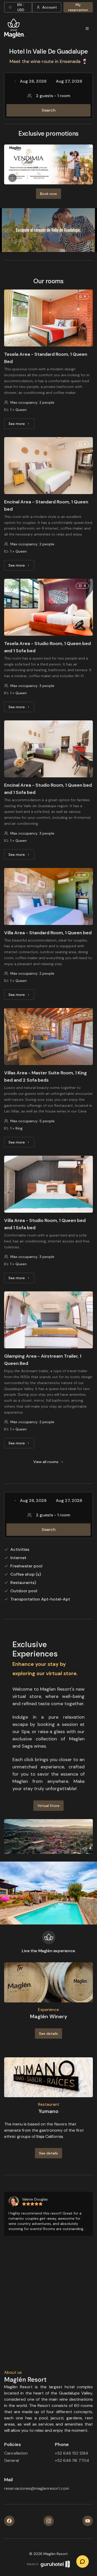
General (12, 2460)
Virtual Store (48, 1806)
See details (48, 2034)
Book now (48, 194)
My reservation (78, 7)
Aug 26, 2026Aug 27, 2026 (51, 81)
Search (49, 110)
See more (21, 425)
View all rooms (46, 1462)
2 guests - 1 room (53, 96)
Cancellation (16, 2453)
